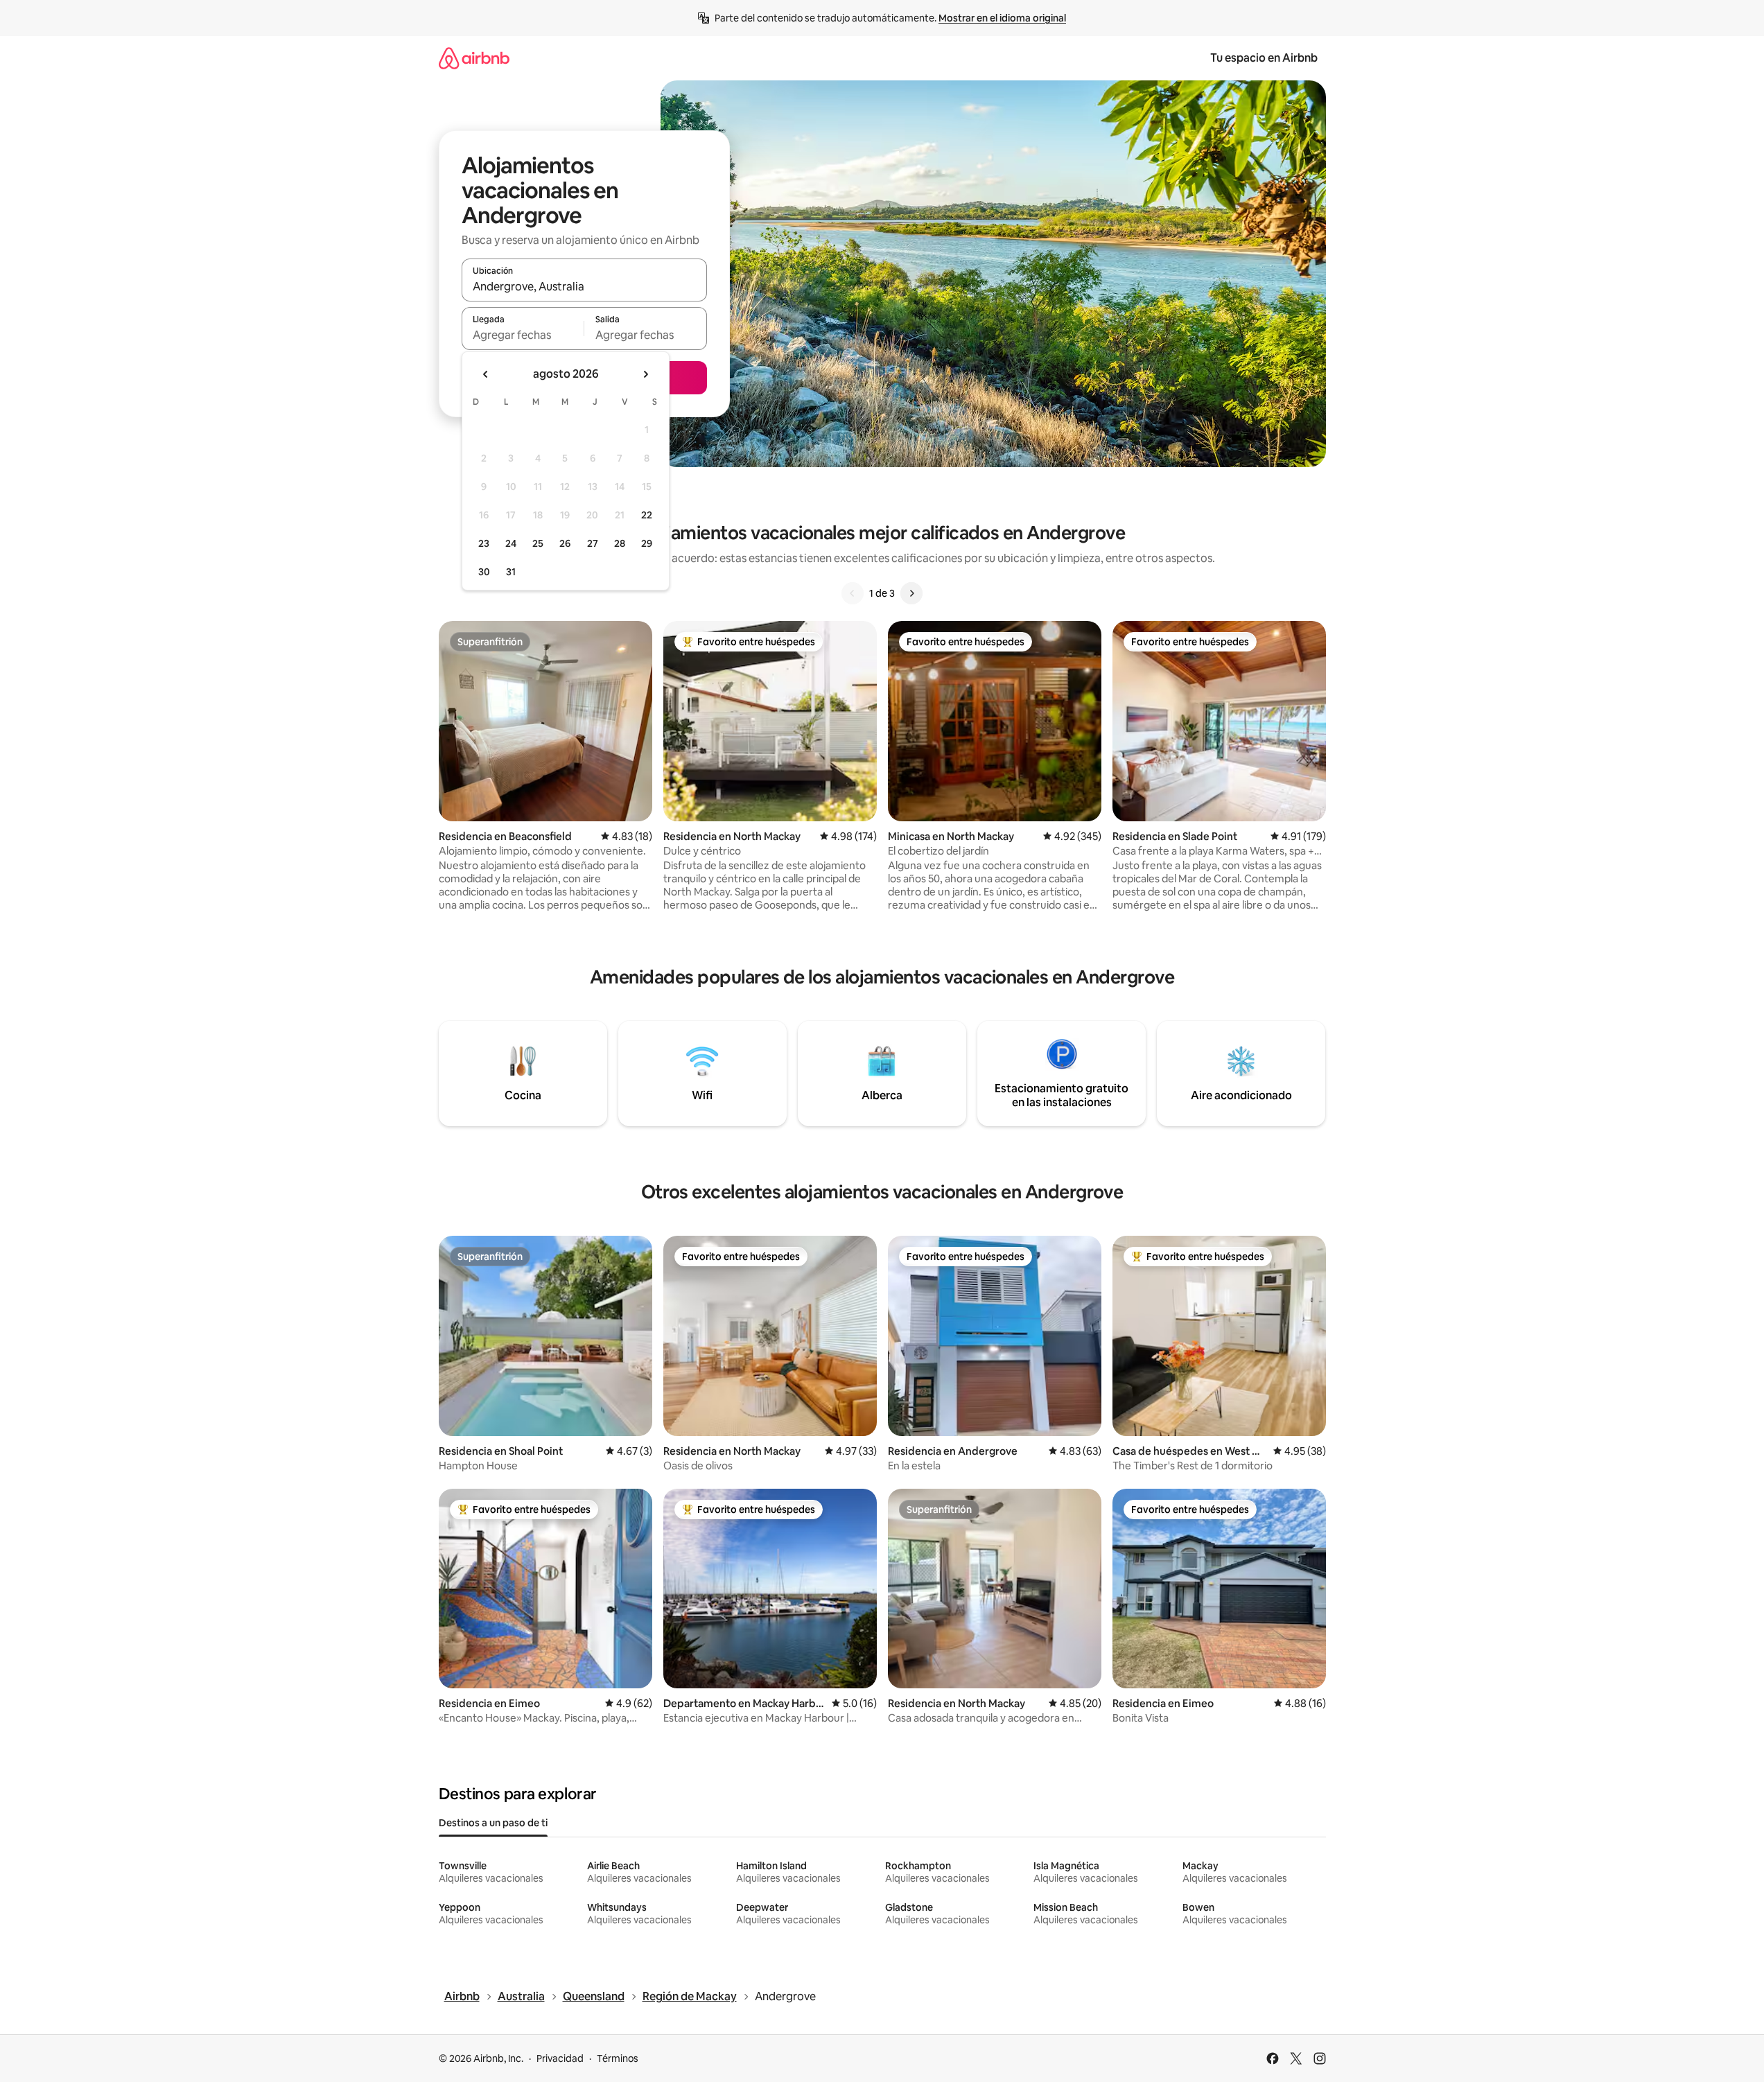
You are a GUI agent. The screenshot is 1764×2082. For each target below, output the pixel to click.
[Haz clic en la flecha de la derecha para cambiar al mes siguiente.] (645, 374)
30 (484, 572)
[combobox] (584, 286)
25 (538, 543)
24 (511, 543)
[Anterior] (853, 593)
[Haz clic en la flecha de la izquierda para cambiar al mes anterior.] (486, 374)
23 (484, 543)
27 (593, 543)
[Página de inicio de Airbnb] (474, 58)
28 (620, 543)
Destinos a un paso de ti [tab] (493, 1823)
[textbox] (523, 335)
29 (647, 543)
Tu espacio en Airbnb (1264, 58)
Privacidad (560, 2058)
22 (647, 515)
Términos (618, 2058)
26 (565, 543)
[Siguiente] (911, 593)
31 (511, 572)
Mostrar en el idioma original (1002, 18)
